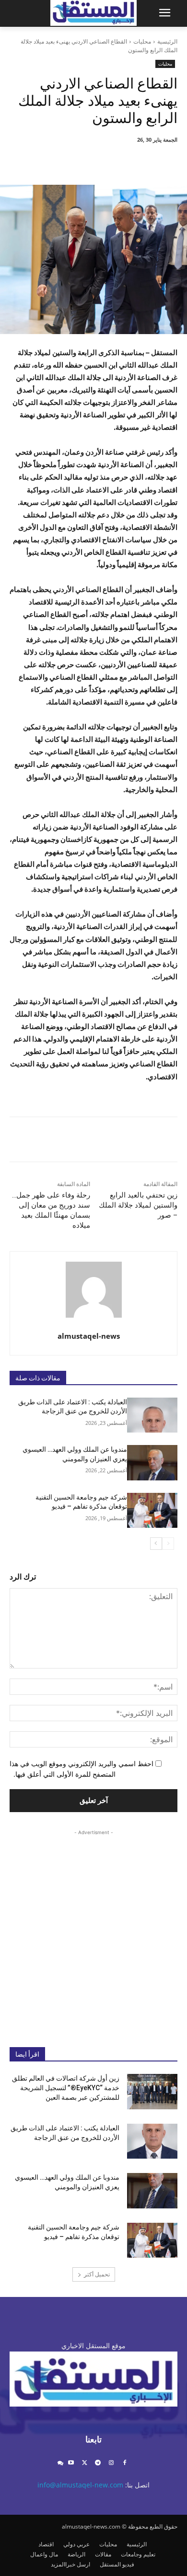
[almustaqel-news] (94, 1290)
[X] (116, 161)
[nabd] (60, 2463)
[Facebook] (138, 161)
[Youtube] (71, 2463)
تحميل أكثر (97, 2274)
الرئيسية (167, 41)
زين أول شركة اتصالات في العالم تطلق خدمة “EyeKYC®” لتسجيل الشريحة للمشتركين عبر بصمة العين (66, 2088)
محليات (142, 41)
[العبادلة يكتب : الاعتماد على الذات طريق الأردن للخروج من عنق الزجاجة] (152, 1415)
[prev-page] (168, 1544)
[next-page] (156, 1544)
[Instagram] (111, 2463)
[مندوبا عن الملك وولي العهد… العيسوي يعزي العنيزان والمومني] (152, 1463)
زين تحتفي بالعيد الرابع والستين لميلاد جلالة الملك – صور (138, 1205)
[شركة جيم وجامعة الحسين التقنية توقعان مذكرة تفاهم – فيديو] (152, 1511)
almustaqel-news (89, 1336)
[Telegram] (98, 2463)
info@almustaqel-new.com (80, 2485)
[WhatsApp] (71, 161)
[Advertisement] (93, 1931)
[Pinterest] (93, 161)
